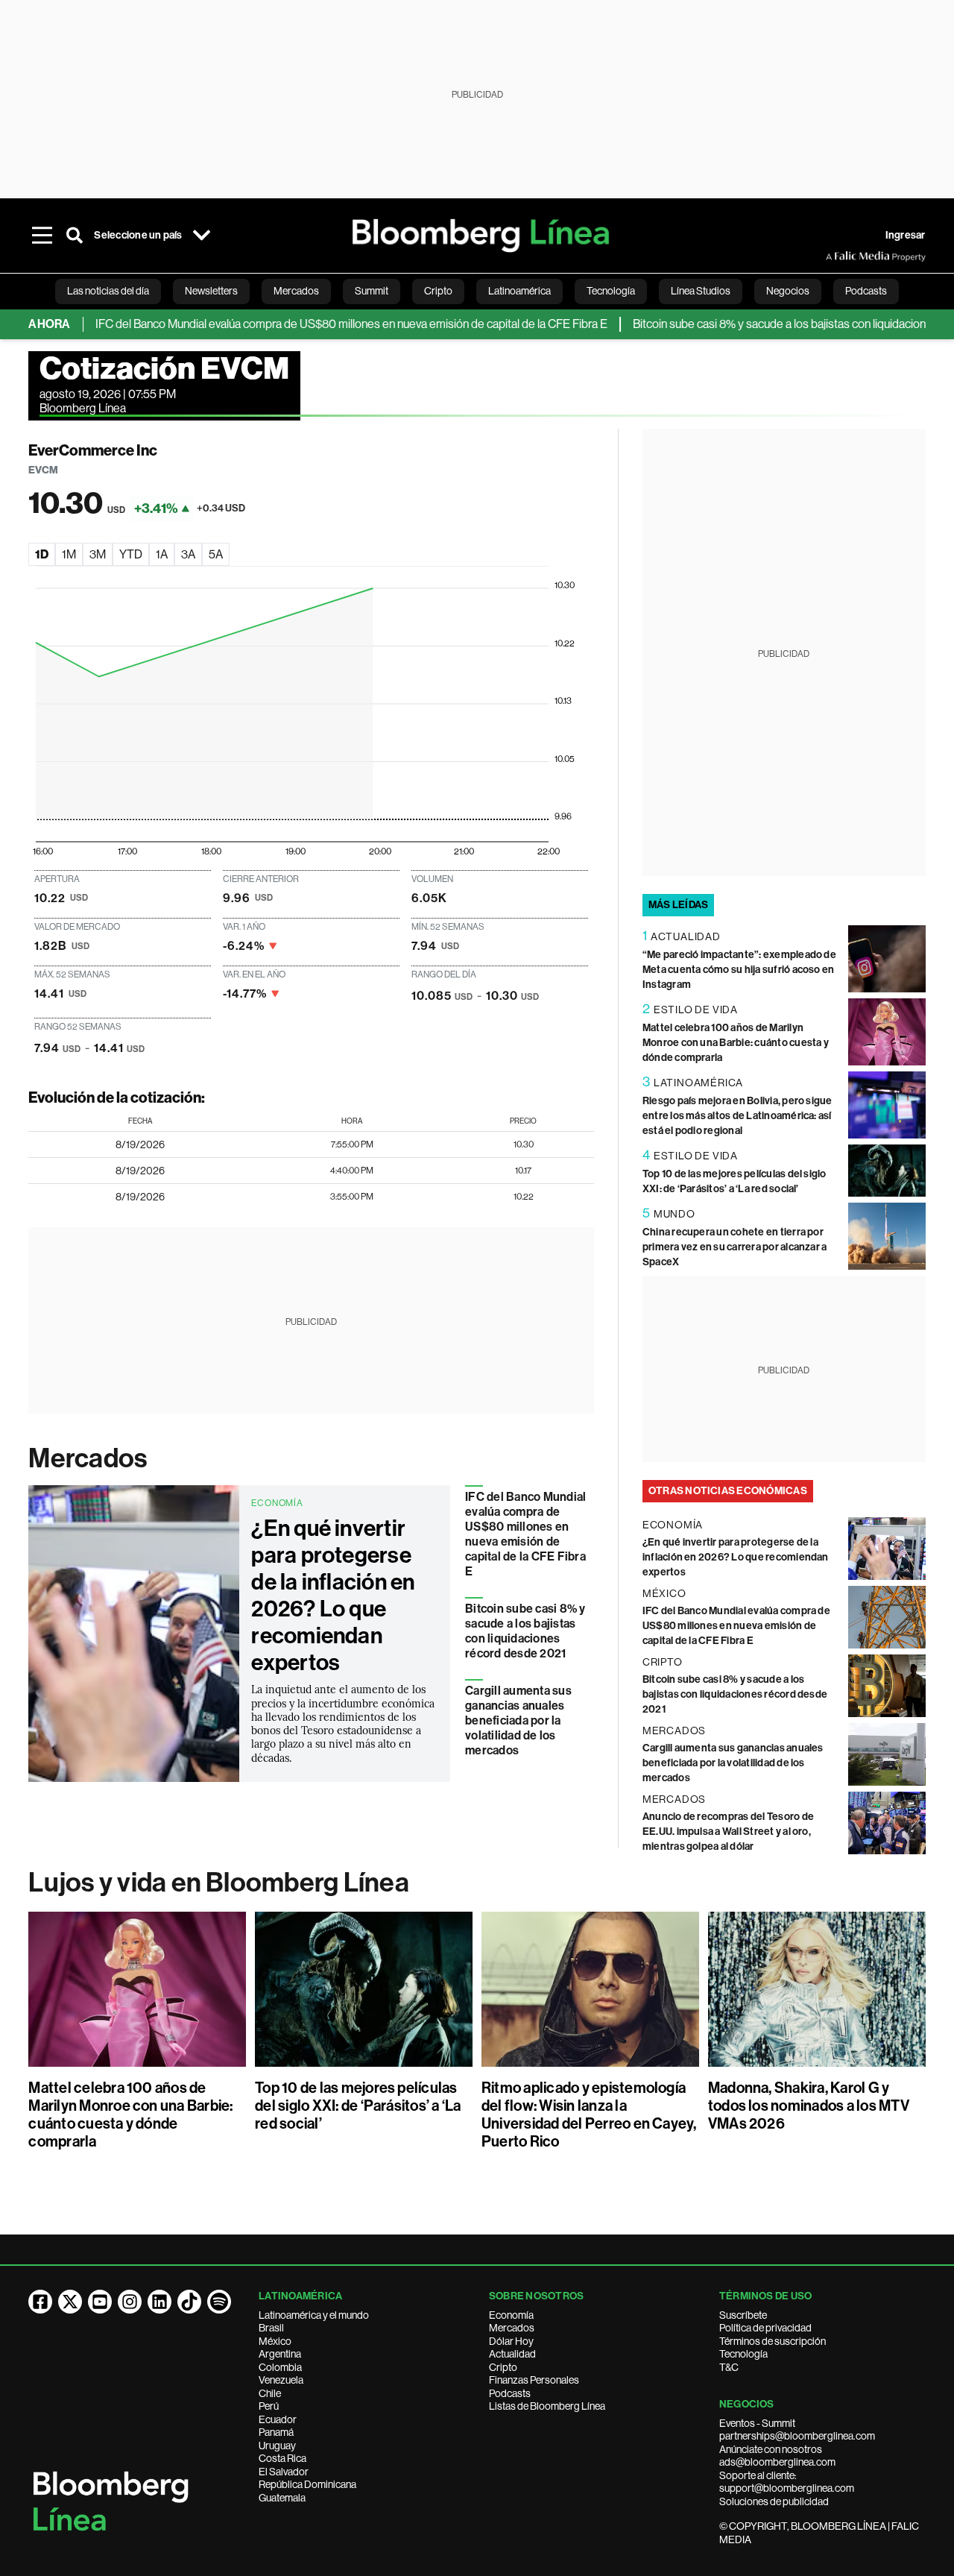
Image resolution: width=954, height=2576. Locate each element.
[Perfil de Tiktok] (189, 2302)
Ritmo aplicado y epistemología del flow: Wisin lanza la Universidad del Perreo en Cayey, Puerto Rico (589, 2114)
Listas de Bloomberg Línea (547, 2406)
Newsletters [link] (211, 291)
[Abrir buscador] (75, 236)
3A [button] (188, 554)
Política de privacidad (765, 2328)
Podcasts (510, 2393)
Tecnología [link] (611, 291)
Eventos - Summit (757, 2423)
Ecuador (278, 2419)
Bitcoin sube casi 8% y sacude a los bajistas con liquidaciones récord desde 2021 (525, 1631)
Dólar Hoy (511, 2341)
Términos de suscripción (773, 2341)
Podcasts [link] (866, 291)
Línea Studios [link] (701, 291)
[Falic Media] (836, 256)
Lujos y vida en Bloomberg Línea (218, 1883)
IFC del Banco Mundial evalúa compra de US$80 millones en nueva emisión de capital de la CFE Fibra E (312, 324)
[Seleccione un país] (202, 236)
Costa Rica (282, 2458)
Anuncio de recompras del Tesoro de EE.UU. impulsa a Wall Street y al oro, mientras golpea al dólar (728, 1832)
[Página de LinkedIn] (159, 2302)
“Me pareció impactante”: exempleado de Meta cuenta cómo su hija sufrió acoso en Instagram (739, 970)
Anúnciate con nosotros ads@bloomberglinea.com (777, 2456)
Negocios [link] (788, 291)
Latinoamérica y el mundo (314, 2315)
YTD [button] (131, 554)
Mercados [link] (296, 291)
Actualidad (512, 2354)
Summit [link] (372, 291)
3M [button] (98, 554)
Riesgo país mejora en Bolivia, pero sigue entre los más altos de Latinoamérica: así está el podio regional (737, 1116)
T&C (729, 2367)
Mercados (88, 1458)
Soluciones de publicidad (774, 2501)
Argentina (280, 2354)
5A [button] (216, 554)
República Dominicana (307, 2484)
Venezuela (281, 2380)
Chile (270, 2393)
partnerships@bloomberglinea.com (797, 2436)
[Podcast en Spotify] (219, 2302)
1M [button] (69, 554)
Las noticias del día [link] (108, 291)
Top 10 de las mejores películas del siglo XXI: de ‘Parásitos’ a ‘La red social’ (358, 2106)
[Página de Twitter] (70, 2302)
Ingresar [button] (906, 235)
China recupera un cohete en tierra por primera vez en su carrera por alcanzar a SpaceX (735, 1247)
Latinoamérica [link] (519, 291)
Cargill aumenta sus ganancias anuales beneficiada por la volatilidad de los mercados (518, 1720)
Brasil (271, 2328)
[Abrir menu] (42, 236)
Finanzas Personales (534, 2380)
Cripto (503, 2367)
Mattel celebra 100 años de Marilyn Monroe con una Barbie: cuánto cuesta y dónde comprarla (736, 1043)
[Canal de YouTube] (100, 2302)
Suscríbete (743, 2315)
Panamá (276, 2432)
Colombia (280, 2367)
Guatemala (282, 2498)
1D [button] (42, 554)
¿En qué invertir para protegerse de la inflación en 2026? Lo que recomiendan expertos (333, 1596)
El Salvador (284, 2472)
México (275, 2341)
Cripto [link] (438, 291)
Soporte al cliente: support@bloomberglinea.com (787, 2482)
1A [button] (162, 554)
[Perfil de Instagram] (130, 2302)
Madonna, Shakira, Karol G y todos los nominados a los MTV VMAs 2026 (809, 2106)
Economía (511, 2315)
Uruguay (277, 2446)
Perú (269, 2406)
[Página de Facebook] (40, 2302)
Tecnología (743, 2354)
